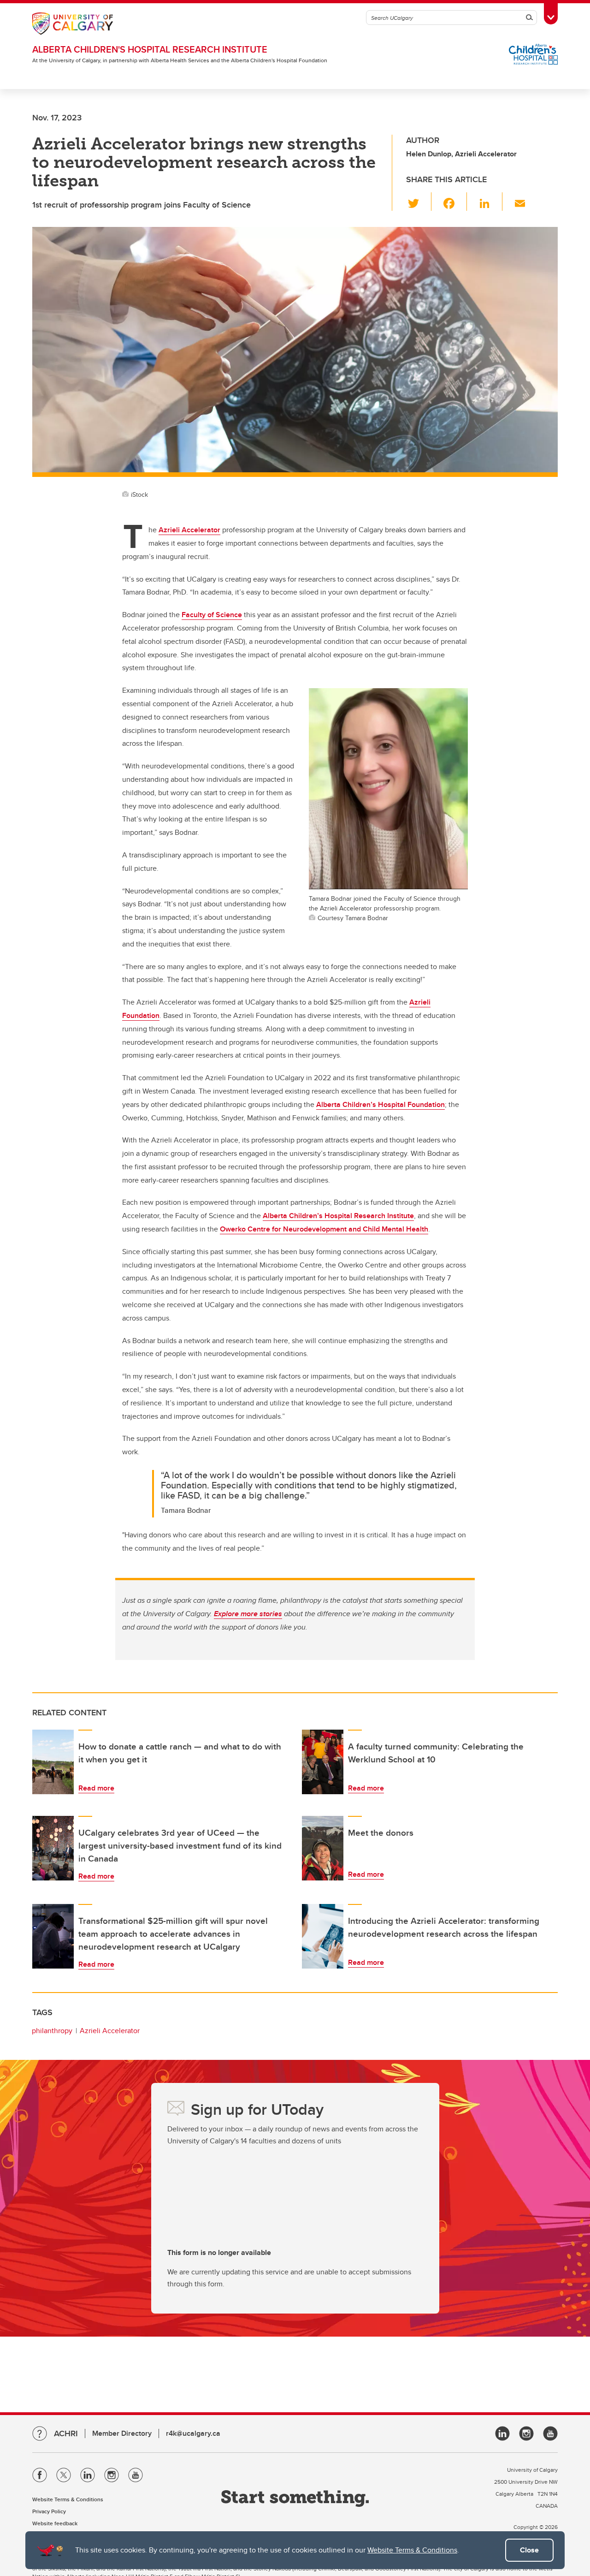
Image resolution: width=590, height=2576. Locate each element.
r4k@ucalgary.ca (193, 2433)
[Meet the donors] (323, 1848)
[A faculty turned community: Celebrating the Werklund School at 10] (323, 1762)
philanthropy (52, 2031)
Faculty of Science (212, 615)
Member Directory (122, 2433)
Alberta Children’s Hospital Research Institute (338, 1216)
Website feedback (55, 2523)
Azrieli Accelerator (189, 530)
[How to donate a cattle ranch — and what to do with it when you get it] (53, 1762)
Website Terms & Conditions (412, 2550)
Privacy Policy (49, 2511)
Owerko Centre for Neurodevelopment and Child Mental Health (324, 1229)
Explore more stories (248, 1614)
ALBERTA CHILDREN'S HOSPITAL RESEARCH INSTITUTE (150, 49)
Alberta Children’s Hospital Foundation (381, 1104)
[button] (419, 202)
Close (529, 2550)
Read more (96, 1788)
